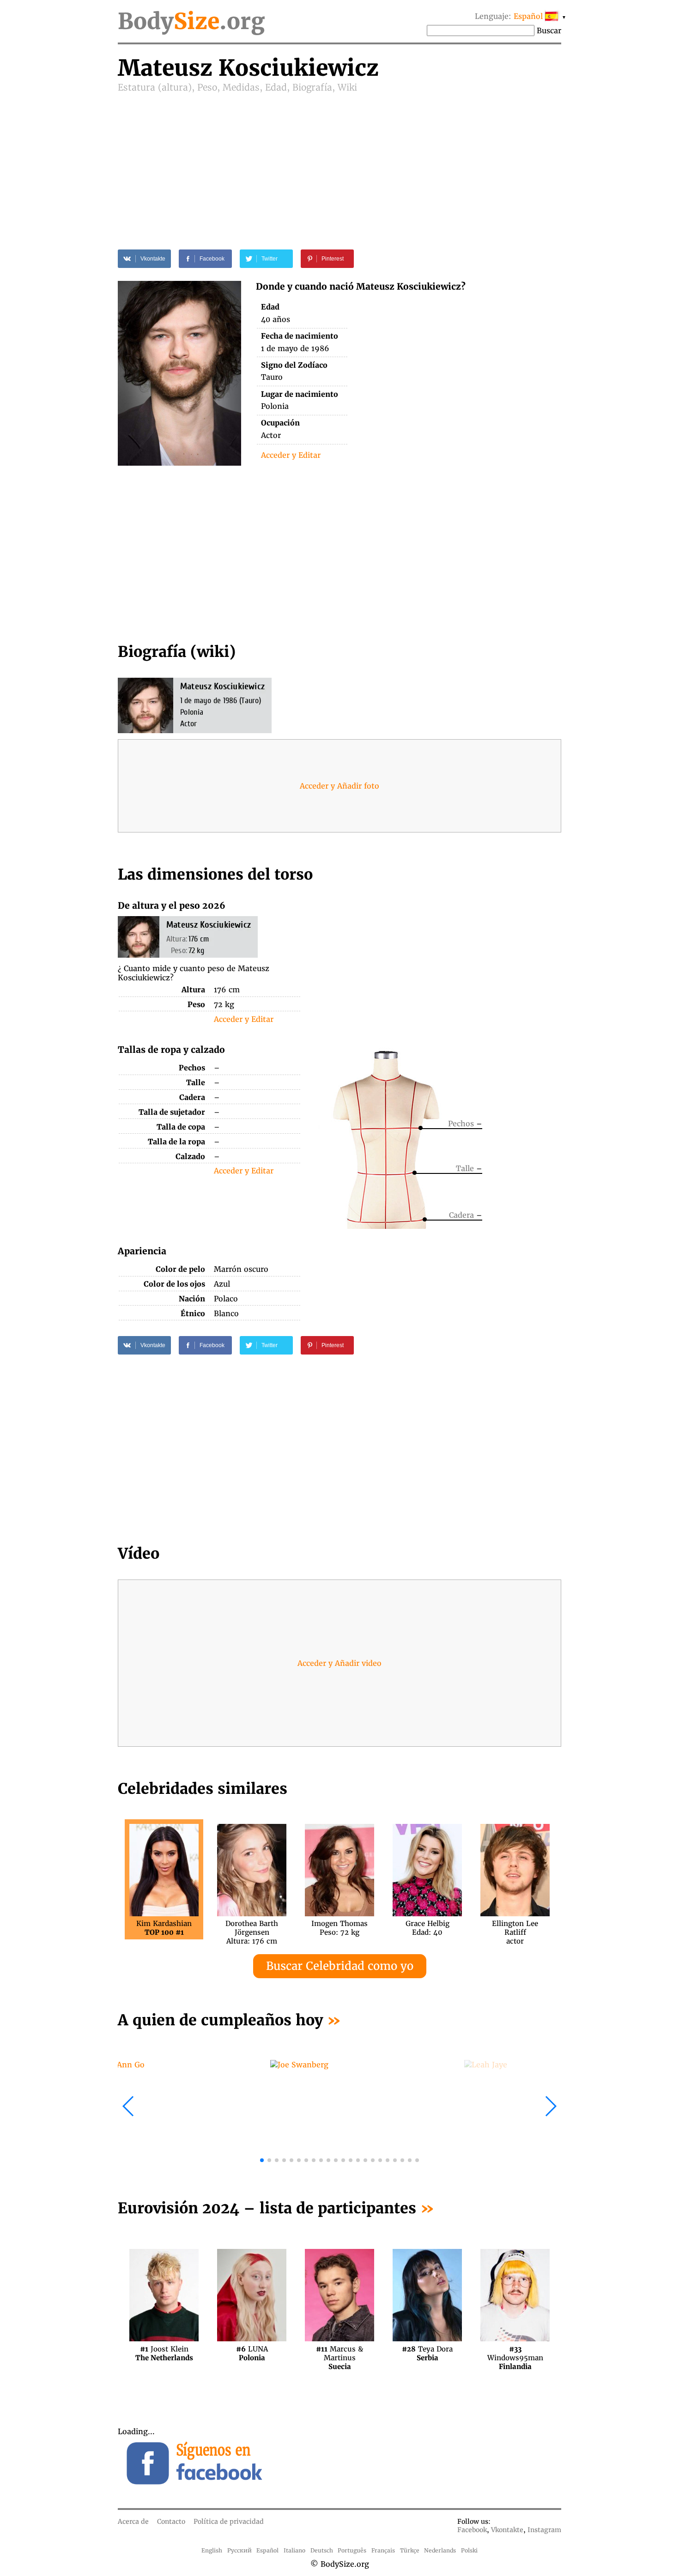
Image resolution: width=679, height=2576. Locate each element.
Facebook (472, 2530)
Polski (469, 2550)
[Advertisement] (339, 163)
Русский (239, 2550)
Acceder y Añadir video (339, 1663)
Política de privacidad (229, 2521)
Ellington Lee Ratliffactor (515, 1928)
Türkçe (410, 2550)
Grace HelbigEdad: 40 (427, 1928)
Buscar (549, 30)
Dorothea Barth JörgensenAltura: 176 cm (252, 1928)
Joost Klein (164, 2353)
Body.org (191, 21)
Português (352, 2550)
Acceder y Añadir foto (339, 786)
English (212, 2550)
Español (267, 2550)
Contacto (171, 2521)
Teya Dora (427, 2353)
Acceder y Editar (291, 455)
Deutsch (322, 2550)
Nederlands (440, 2550)
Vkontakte (507, 2530)
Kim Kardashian (164, 1928)
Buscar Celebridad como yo (340, 1966)
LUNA (252, 2353)
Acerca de (133, 2521)
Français (383, 2550)
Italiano (294, 2550)
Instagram (544, 2530)
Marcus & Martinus (339, 2353)
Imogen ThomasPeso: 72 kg (339, 1928)
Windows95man (515, 2353)
